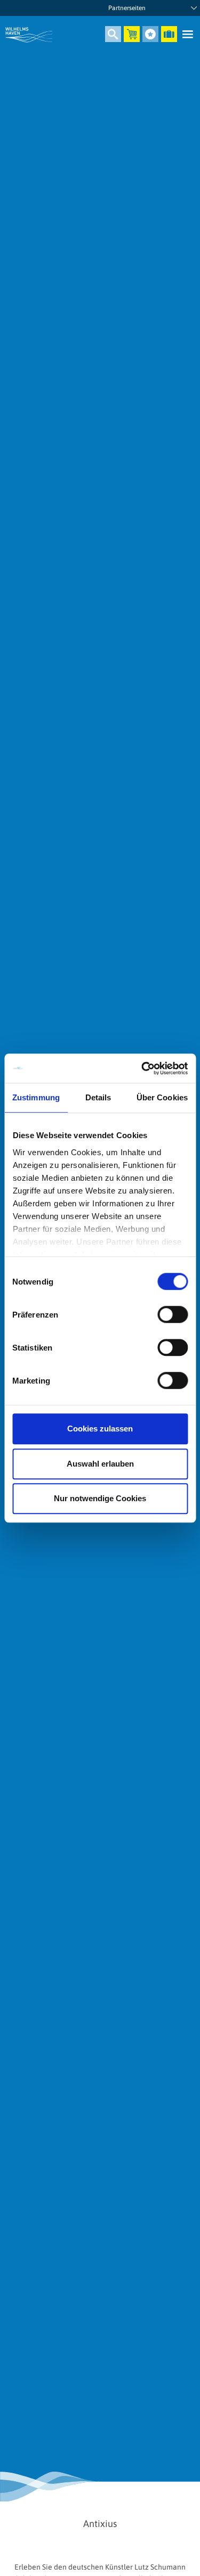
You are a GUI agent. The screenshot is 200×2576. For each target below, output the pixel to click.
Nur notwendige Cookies (100, 1498)
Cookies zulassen (100, 1429)
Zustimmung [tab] (36, 1097)
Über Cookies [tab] (162, 1097)
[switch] (173, 1314)
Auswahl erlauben (100, 1464)
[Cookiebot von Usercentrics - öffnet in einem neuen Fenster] (142, 1068)
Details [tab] (98, 1097)
